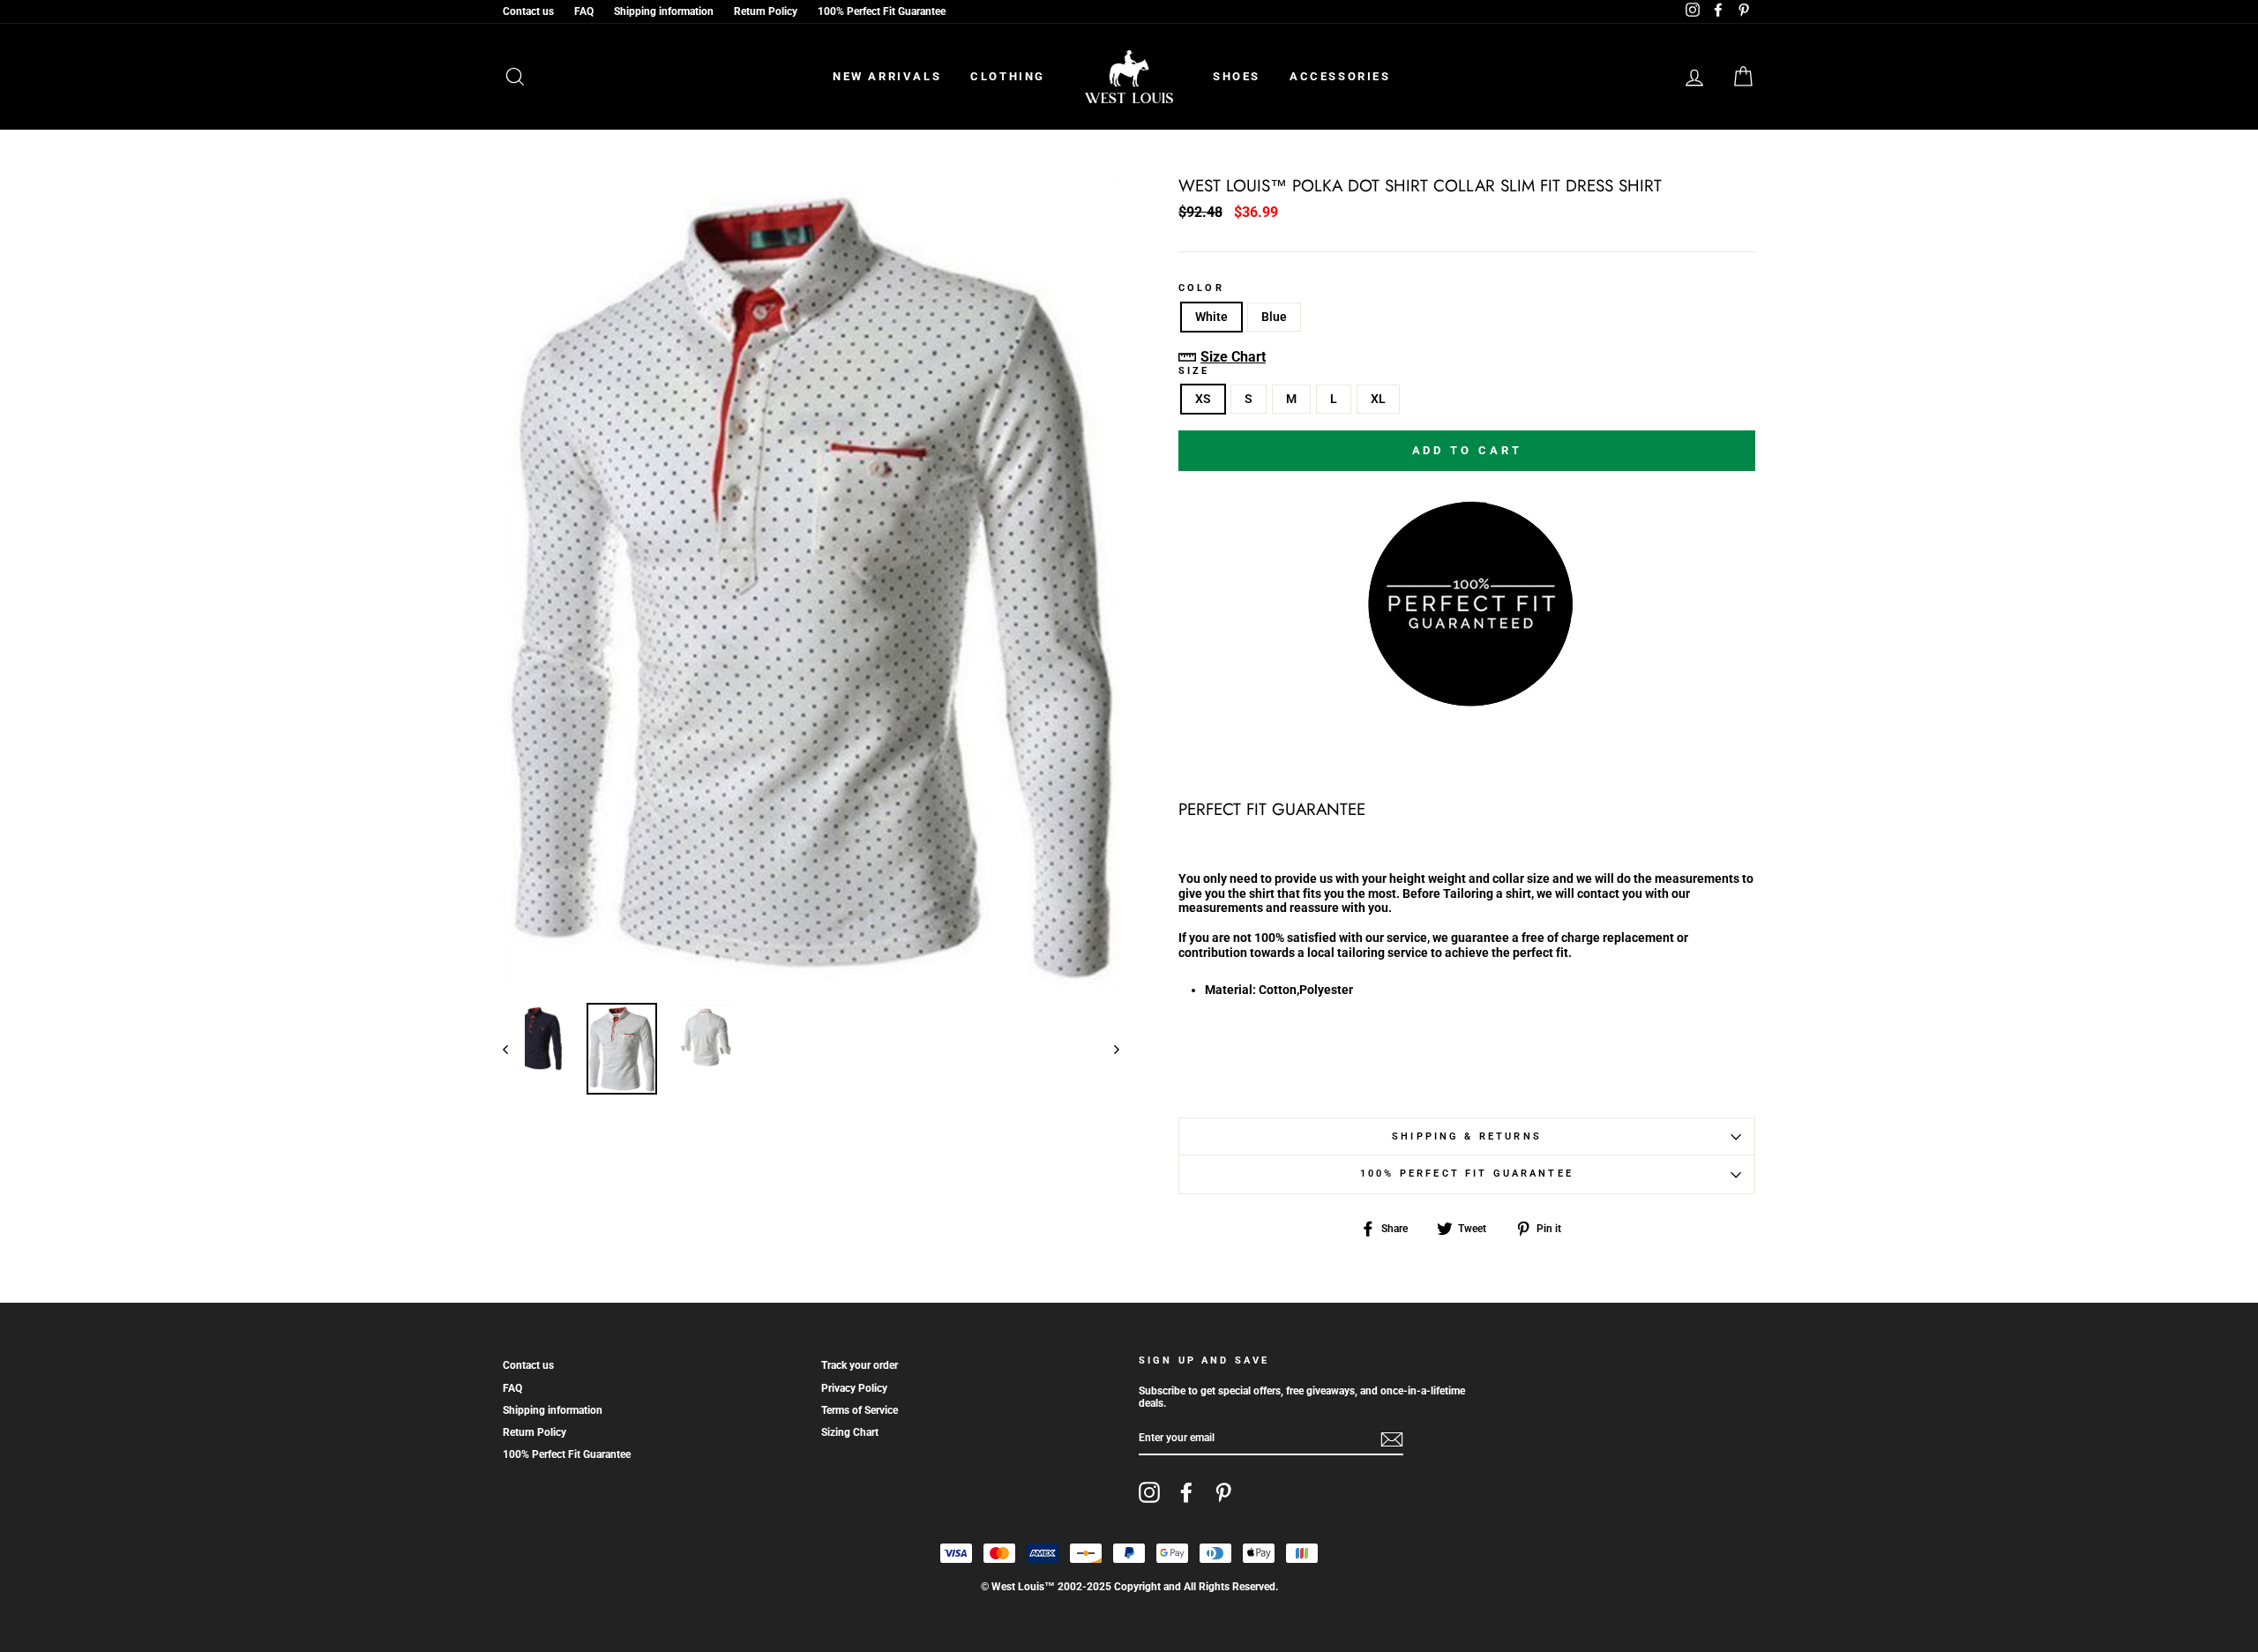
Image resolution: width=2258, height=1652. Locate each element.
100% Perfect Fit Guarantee (882, 11)
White (1211, 317)
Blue (1274, 317)
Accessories (1340, 76)
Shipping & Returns (1467, 1136)
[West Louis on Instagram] (1149, 1492)
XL (1378, 399)
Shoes (1237, 76)
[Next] (1108, 1049)
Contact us (528, 11)
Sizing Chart (850, 1432)
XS (1203, 399)
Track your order (860, 1365)
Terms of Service (860, 1410)
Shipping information (664, 11)
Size (1194, 371)
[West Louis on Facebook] (1186, 1492)
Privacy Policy (854, 1388)
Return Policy (766, 11)
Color (1201, 288)
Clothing (1008, 76)
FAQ (584, 11)
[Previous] (514, 1049)
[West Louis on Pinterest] (1223, 1492)
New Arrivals (887, 76)
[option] (811, 584)
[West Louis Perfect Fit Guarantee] (1467, 704)
